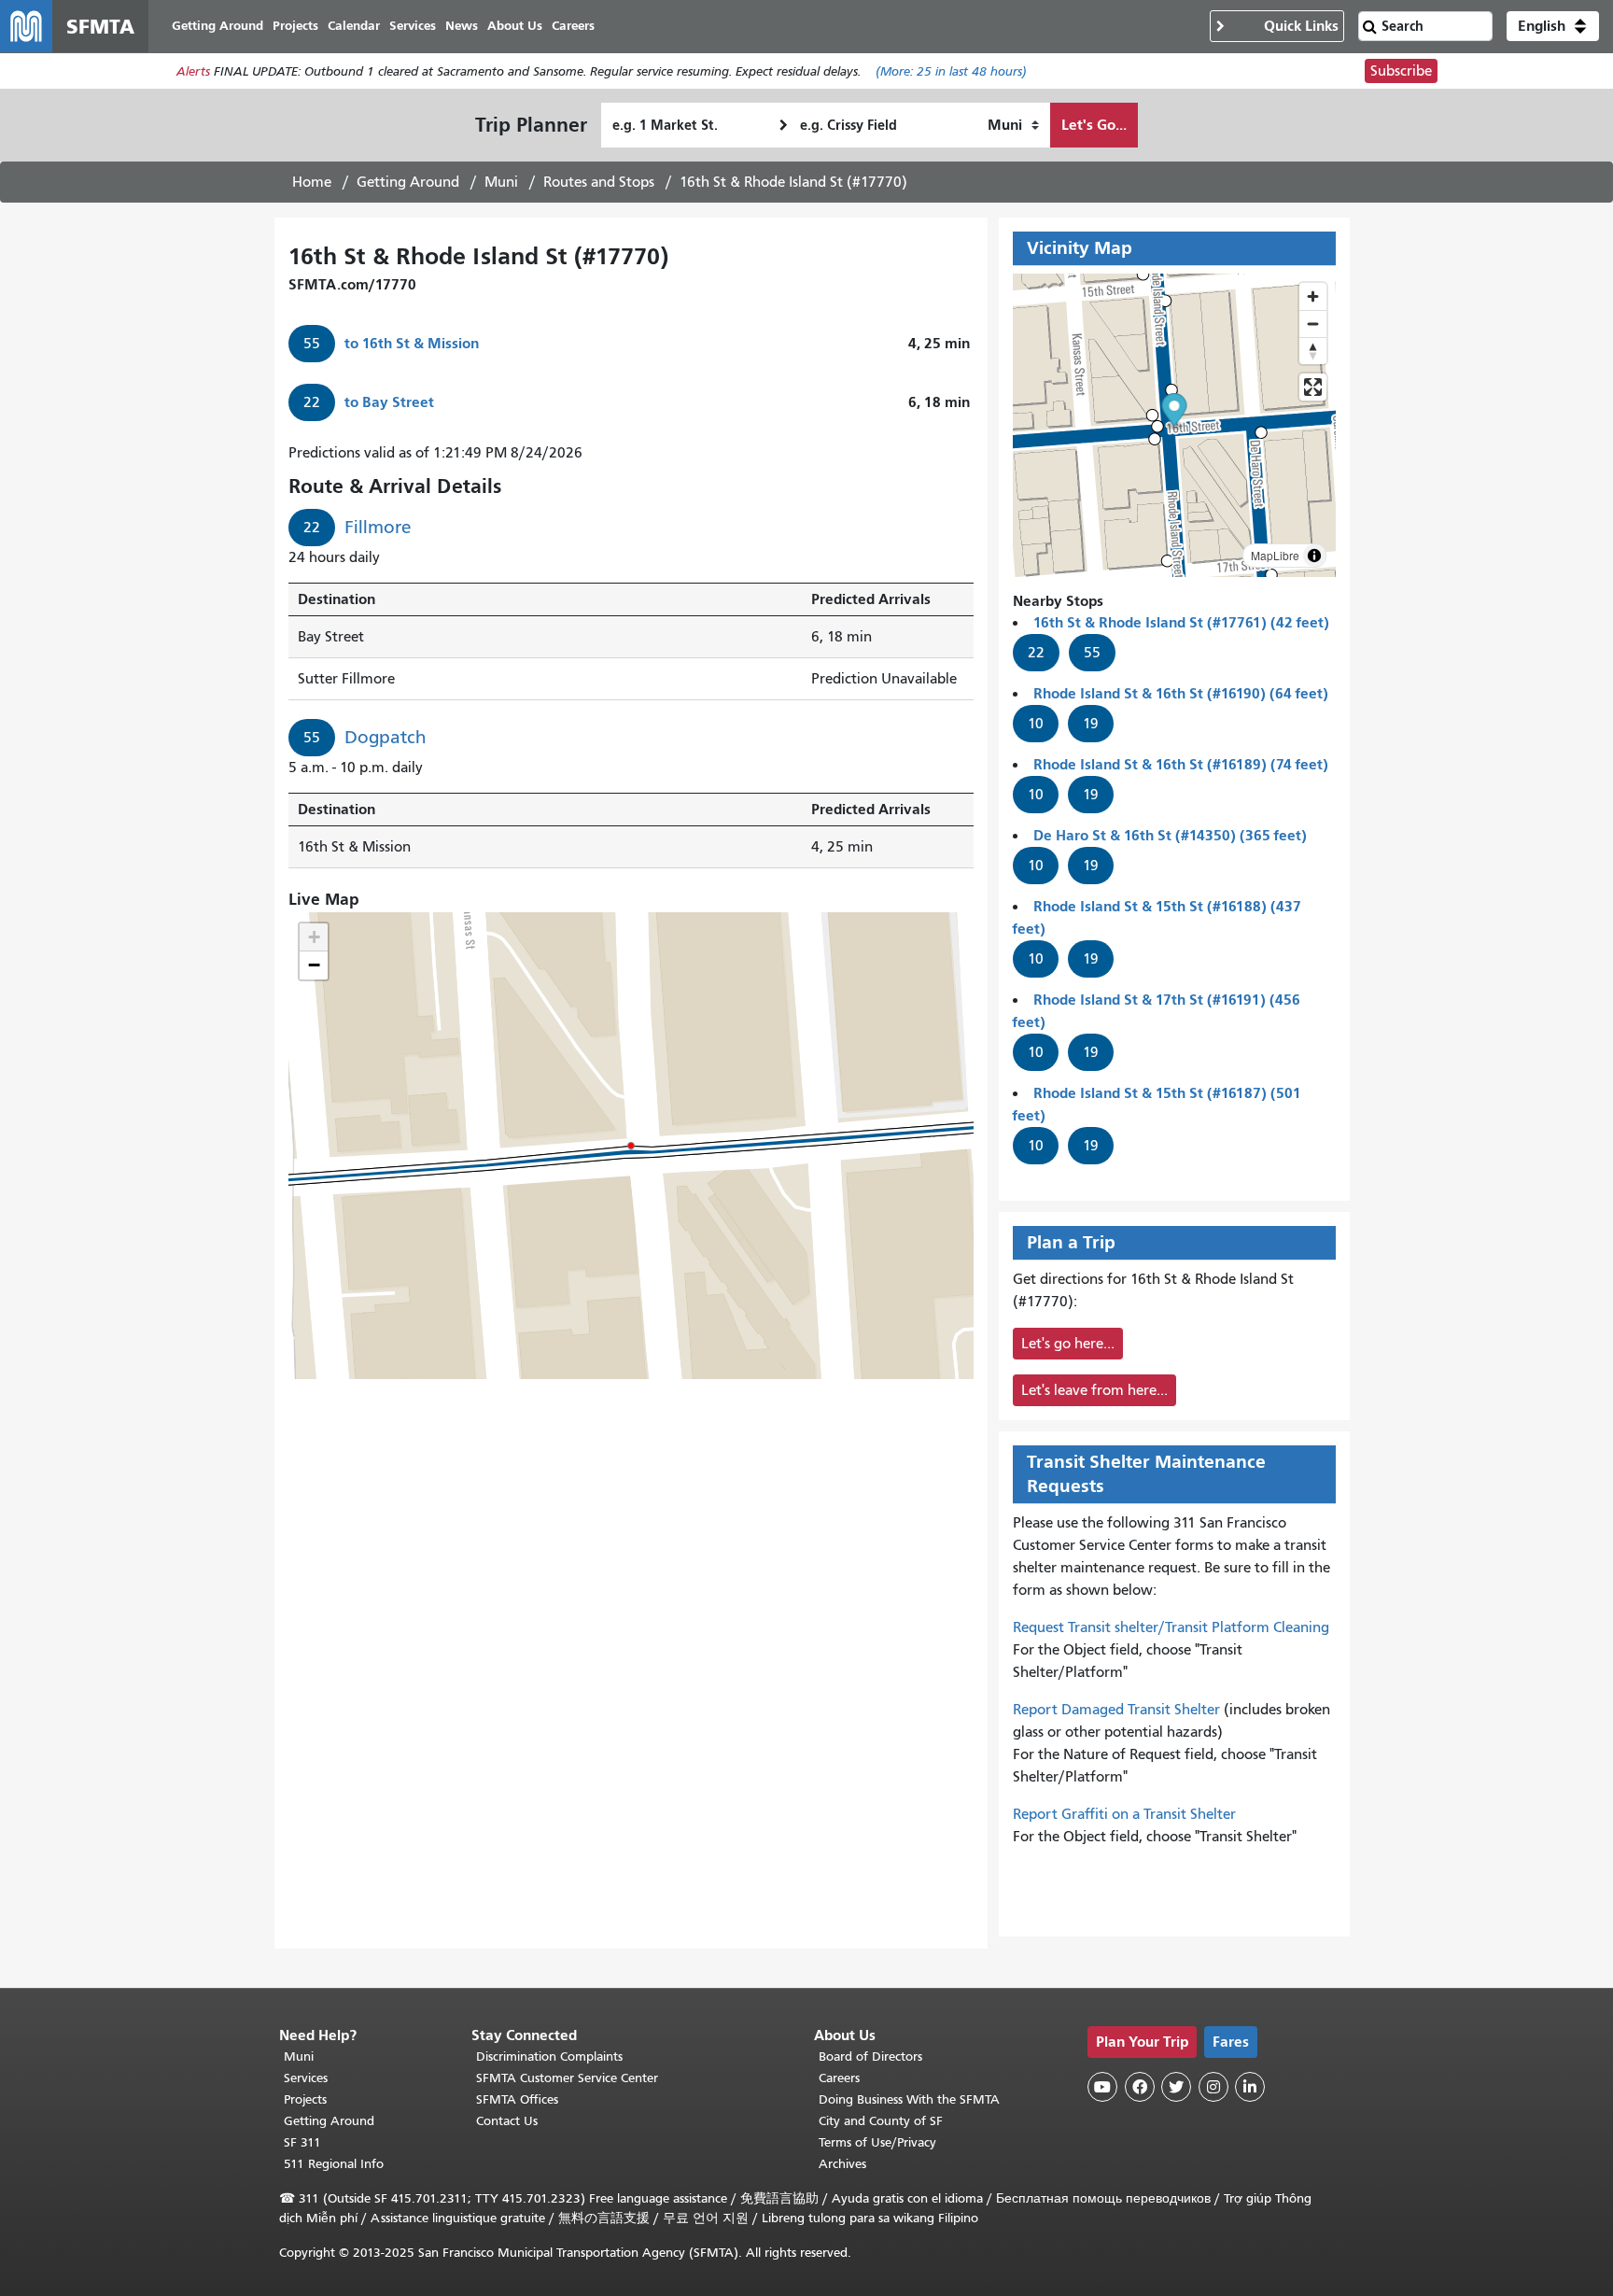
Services (306, 2078)
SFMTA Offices (517, 2099)
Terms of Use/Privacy (877, 2142)
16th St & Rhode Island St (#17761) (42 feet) (1181, 622)
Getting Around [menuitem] (217, 26)
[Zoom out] (1313, 324)
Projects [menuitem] (295, 26)
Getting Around (408, 182)
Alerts (193, 71)
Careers (839, 2078)
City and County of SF (881, 2121)
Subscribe (1401, 71)
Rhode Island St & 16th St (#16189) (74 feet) (1181, 764)
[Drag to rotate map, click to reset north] (1313, 351)
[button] (1553, 26)
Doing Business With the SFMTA (909, 2099)
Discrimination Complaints (549, 2057)
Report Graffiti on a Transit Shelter (1124, 1814)
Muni (501, 182)
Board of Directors (870, 2057)
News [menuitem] (462, 26)
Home (312, 182)
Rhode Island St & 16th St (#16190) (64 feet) (1181, 693)
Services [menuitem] (413, 26)
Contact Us (507, 2121)
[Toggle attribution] (1314, 556)
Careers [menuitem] (573, 26)
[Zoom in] (1313, 296)
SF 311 (302, 2142)
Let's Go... (1094, 125)
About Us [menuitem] (515, 26)
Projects (305, 2099)
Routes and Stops (599, 182)
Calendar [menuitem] (354, 26)
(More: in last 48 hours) (951, 71)
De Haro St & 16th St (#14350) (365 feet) (1170, 835)
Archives (842, 2164)
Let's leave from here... (1094, 1390)
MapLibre (1275, 555)
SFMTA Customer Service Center (567, 2078)
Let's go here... (1068, 1344)
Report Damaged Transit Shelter (1116, 1710)
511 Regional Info (334, 2164)
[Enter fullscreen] (1313, 387)
